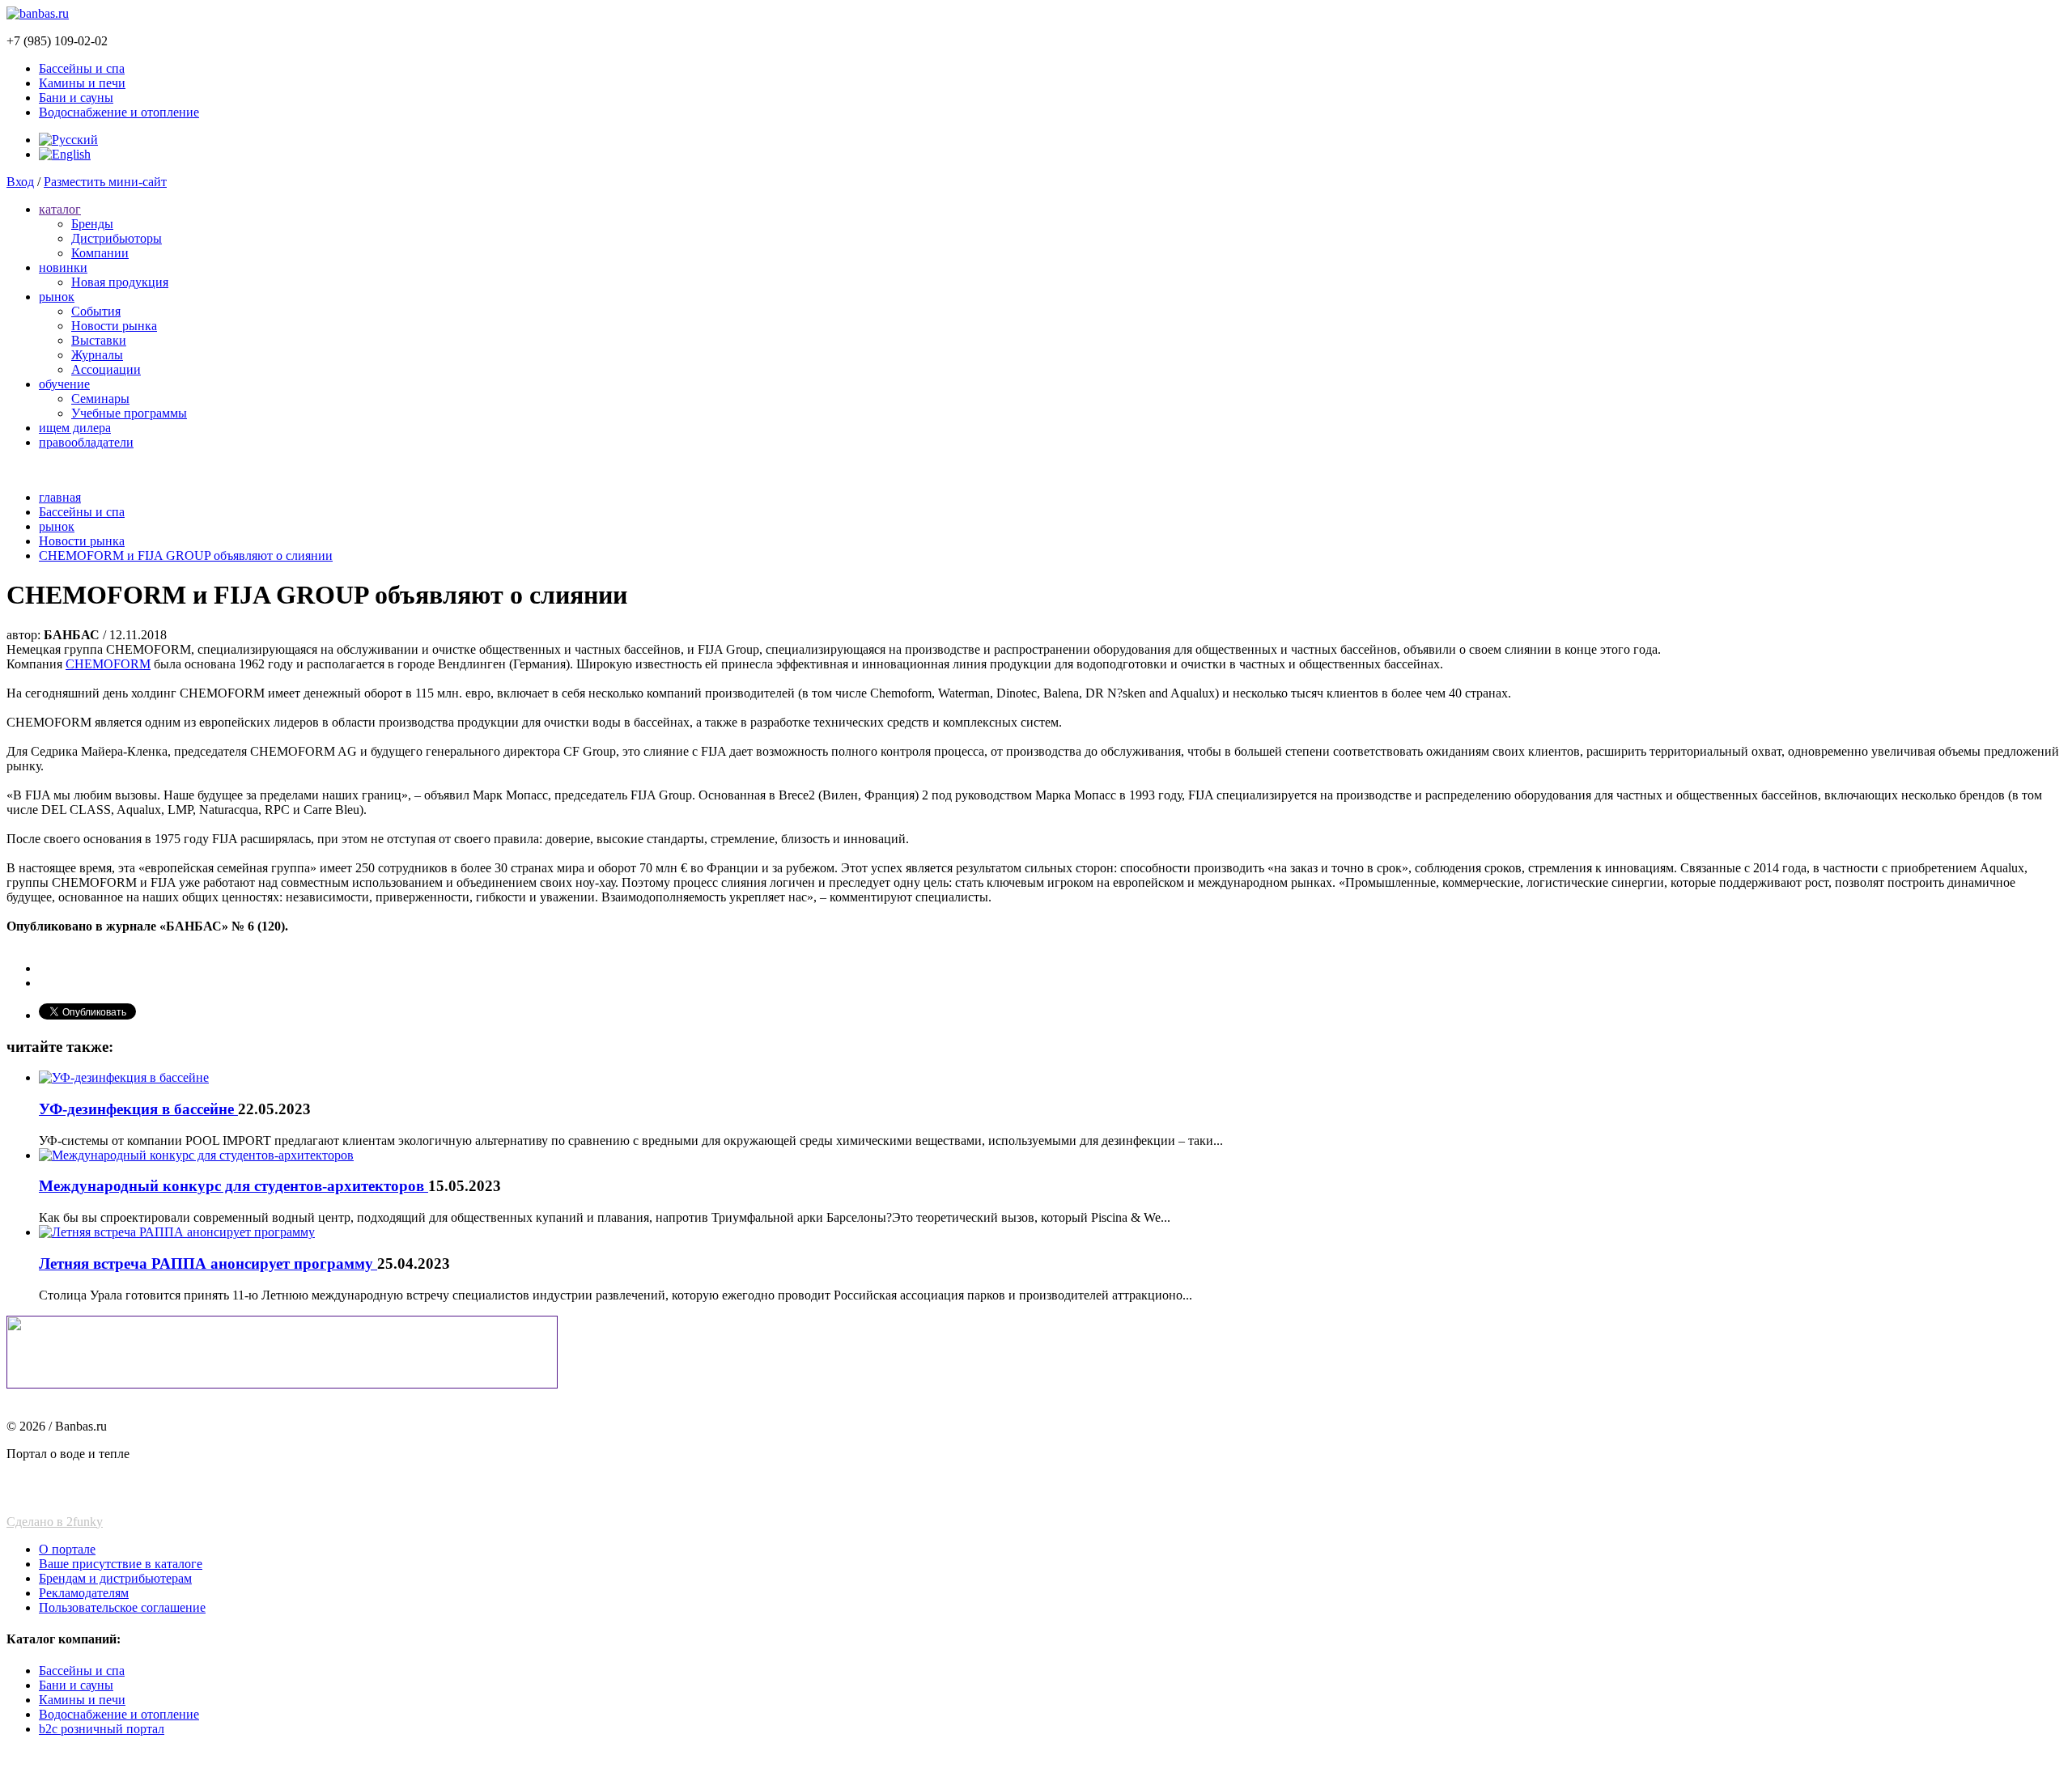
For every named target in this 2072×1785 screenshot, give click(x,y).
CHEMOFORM (108, 664)
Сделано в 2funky (55, 1522)
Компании (100, 253)
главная (60, 497)
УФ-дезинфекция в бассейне (138, 1109)
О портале (67, 1549)
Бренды (92, 224)
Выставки (99, 340)
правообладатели (86, 442)
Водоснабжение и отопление (119, 112)
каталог (60, 209)
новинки (63, 267)
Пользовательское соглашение (122, 1607)
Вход (20, 182)
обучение (64, 384)
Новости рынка (114, 326)
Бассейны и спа (82, 68)
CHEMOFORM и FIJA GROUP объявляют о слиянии (186, 555)
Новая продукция (120, 282)
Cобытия (96, 311)
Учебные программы (129, 413)
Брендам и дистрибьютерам (115, 1578)
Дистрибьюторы (117, 238)
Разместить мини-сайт (105, 182)
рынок (57, 297)
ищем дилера (75, 428)
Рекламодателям (84, 1593)
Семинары (100, 399)
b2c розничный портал (102, 1729)
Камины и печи (82, 83)
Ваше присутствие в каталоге (121, 1564)
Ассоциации (106, 369)
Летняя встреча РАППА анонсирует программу (208, 1263)
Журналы (97, 355)
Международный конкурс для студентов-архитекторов (234, 1186)
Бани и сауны (76, 98)
